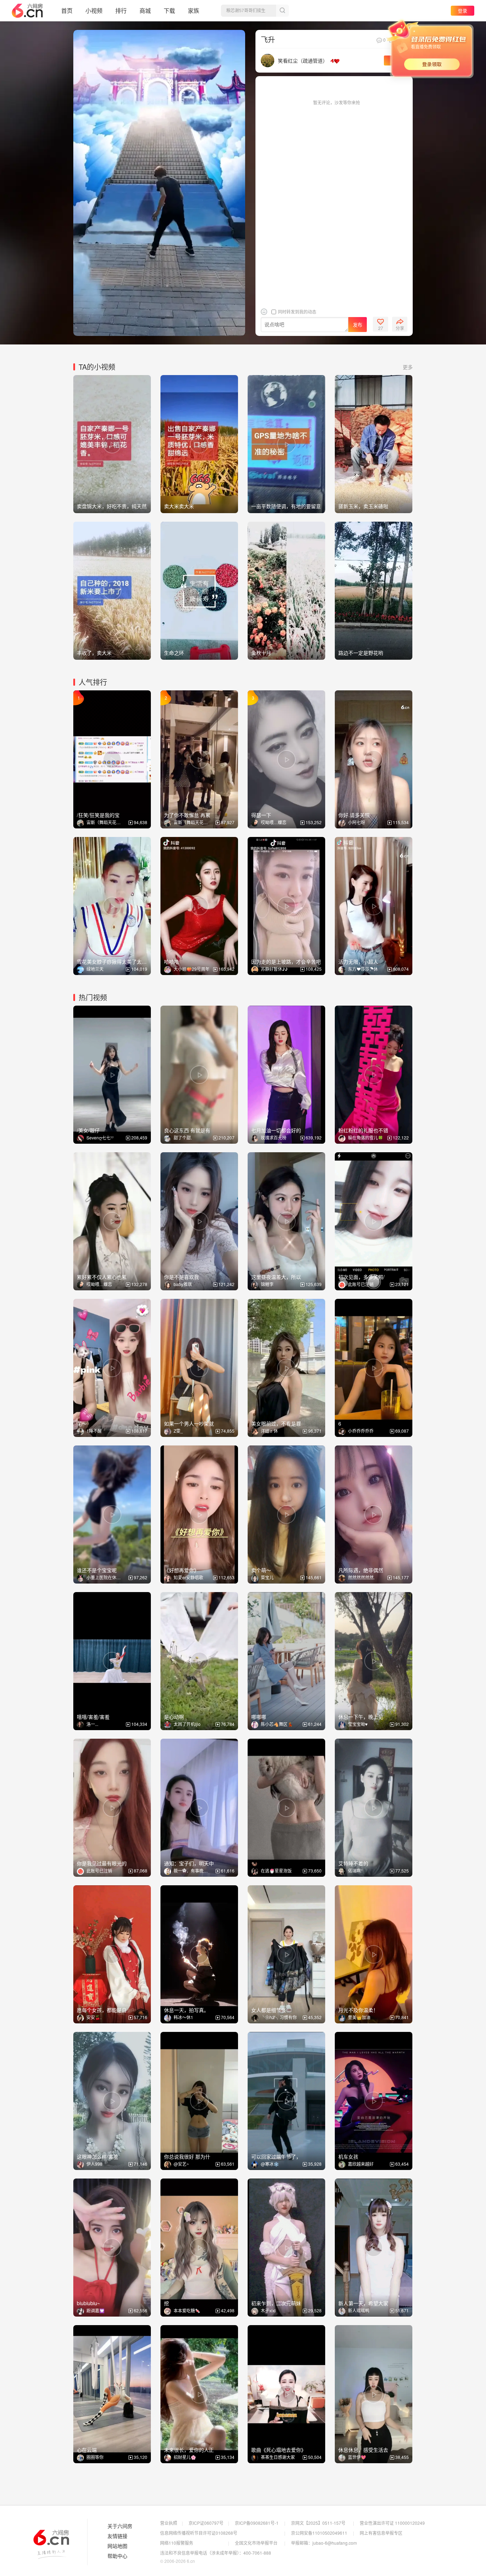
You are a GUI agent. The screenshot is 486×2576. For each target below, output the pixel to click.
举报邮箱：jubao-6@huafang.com (324, 2543)
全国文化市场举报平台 (256, 2543)
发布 (358, 325)
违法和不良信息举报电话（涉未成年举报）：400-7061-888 (216, 2553)
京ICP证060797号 (206, 2523)
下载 (169, 10)
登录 (463, 10)
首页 (67, 10)
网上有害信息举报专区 (381, 2533)
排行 (121, 10)
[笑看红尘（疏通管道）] (268, 60)
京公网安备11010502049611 (319, 2533)
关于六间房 (120, 2526)
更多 (408, 367)
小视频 (94, 10)
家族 (194, 10)
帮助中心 (117, 2556)
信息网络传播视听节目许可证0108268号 (199, 2533)
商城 (145, 10)
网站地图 (117, 2546)
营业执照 (169, 2523)
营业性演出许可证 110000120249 (392, 2523)
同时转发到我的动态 (297, 312)
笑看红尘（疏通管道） (303, 60)
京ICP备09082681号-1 (257, 2523)
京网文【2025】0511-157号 (318, 2523)
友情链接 (117, 2536)
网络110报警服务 (177, 2543)
